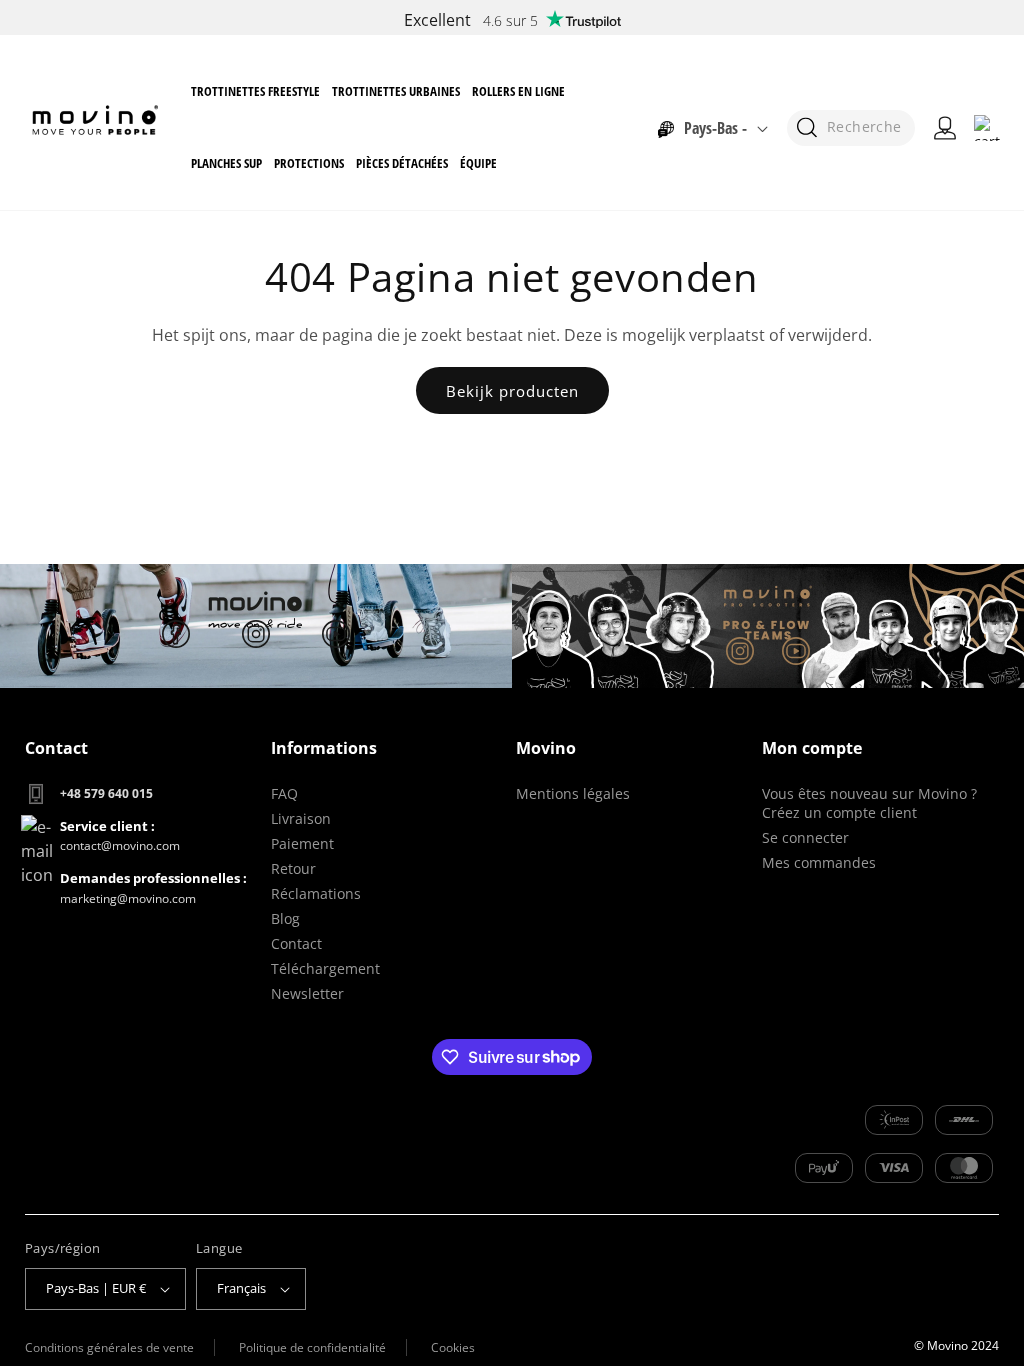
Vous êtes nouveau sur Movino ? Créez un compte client (869, 803)
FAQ (284, 793)
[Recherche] (806, 127)
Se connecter (805, 837)
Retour (293, 868)
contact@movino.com (120, 845)
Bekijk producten (512, 391)
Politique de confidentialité (312, 1347)
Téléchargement (325, 968)
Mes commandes (819, 862)
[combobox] (851, 128)
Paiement (302, 843)
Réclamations (316, 893)
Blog (285, 918)
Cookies (453, 1347)
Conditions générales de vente (109, 1347)
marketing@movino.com (128, 898)
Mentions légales (573, 793)
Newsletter (307, 993)
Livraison (301, 818)
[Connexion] (945, 128)
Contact (296, 943)
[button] (255, 91)
